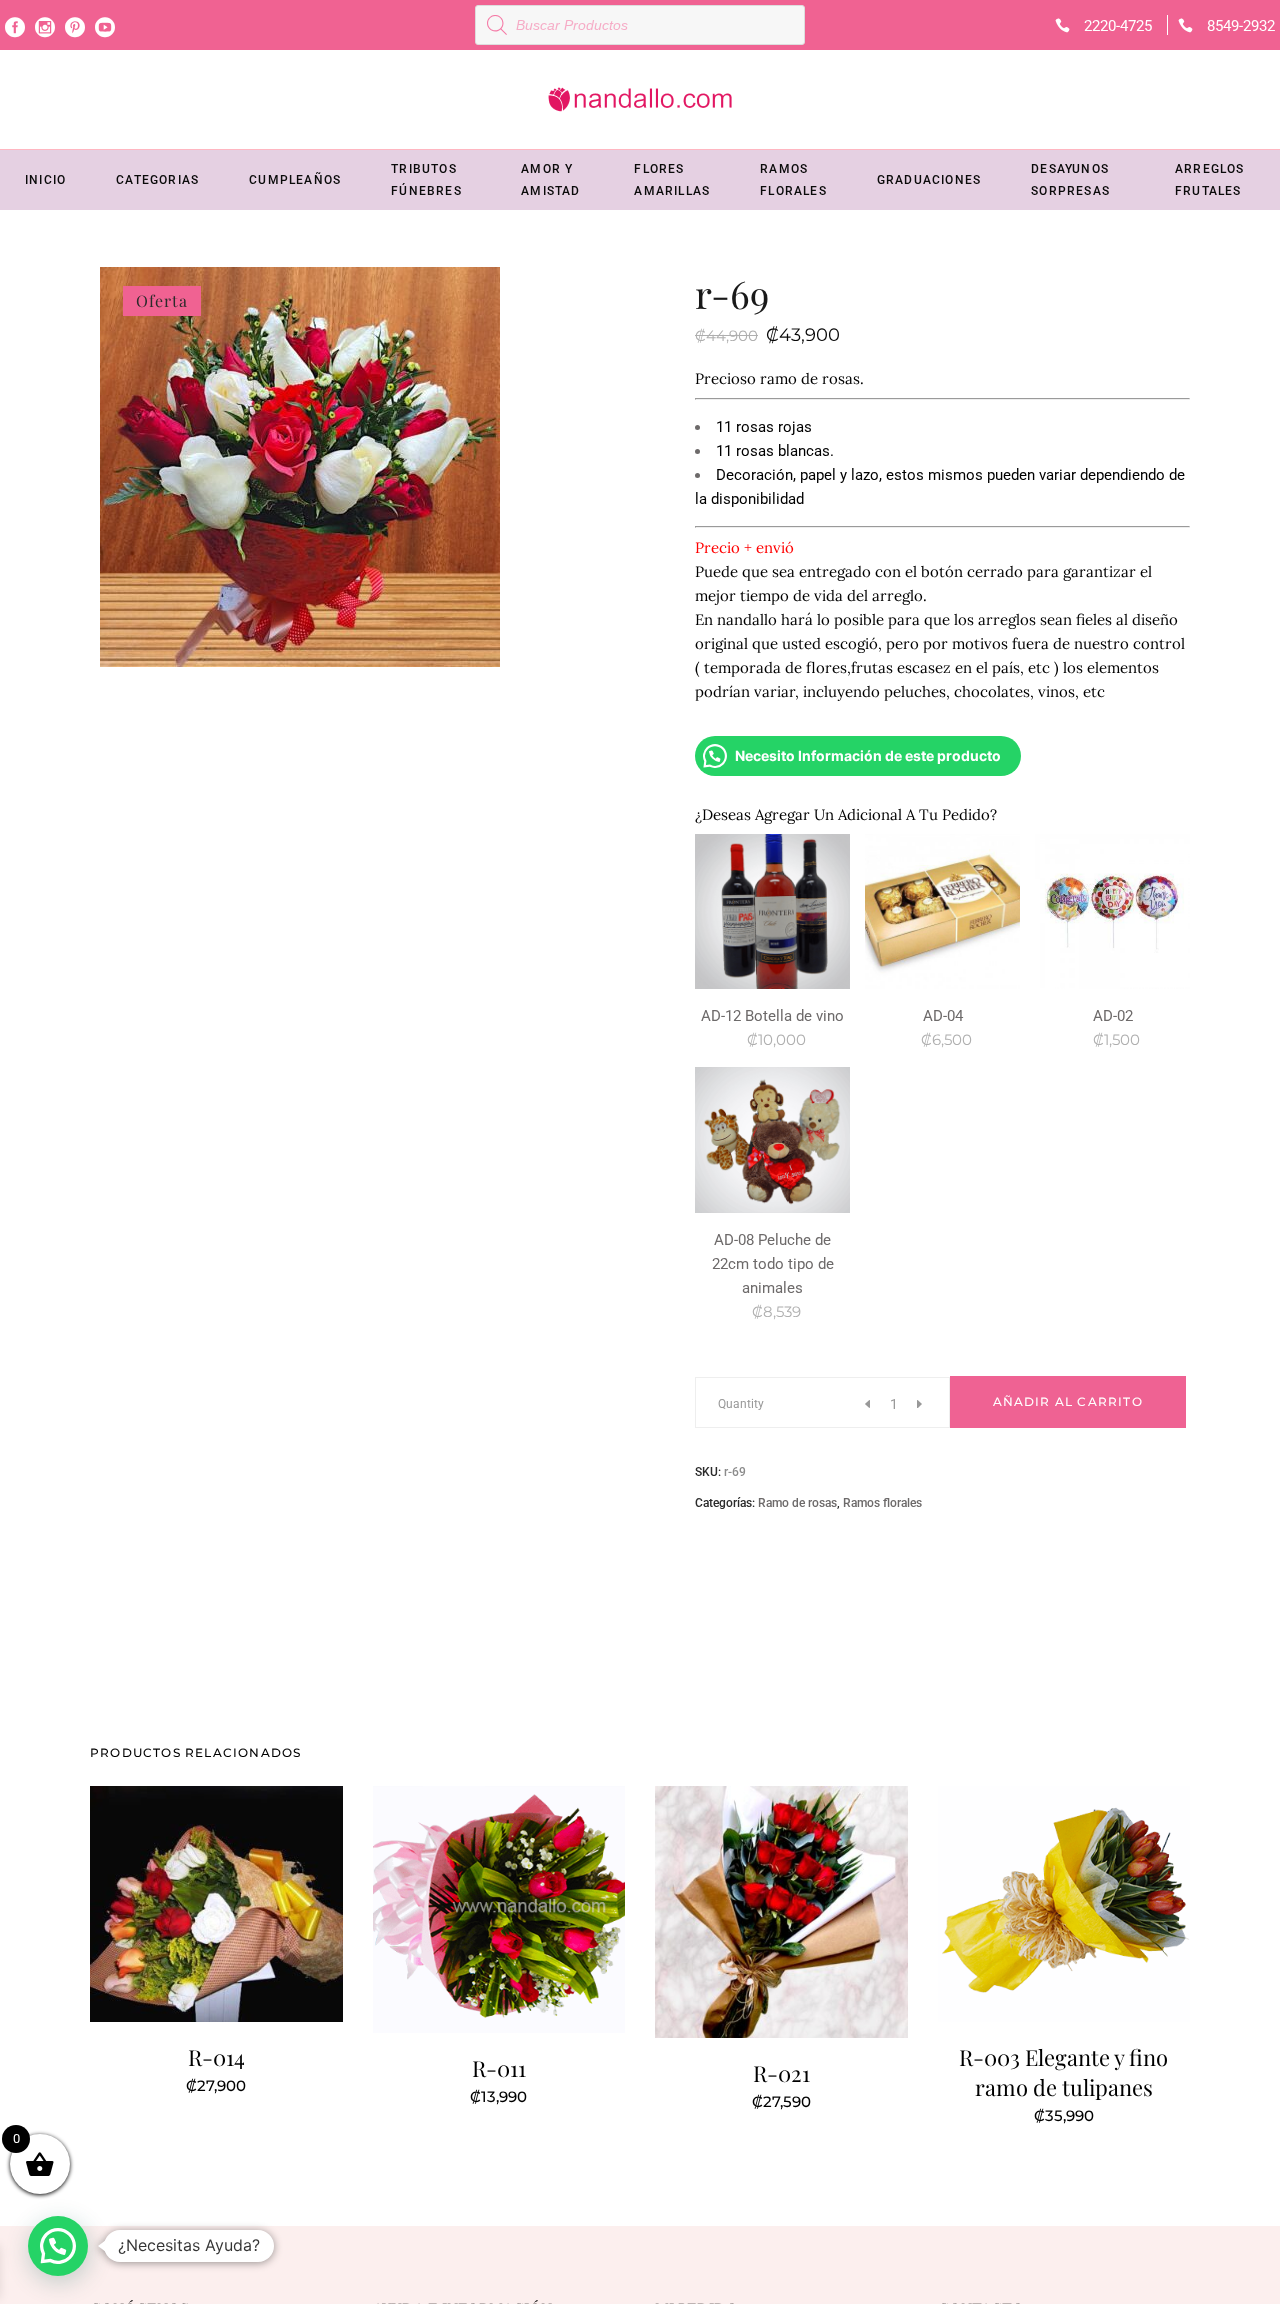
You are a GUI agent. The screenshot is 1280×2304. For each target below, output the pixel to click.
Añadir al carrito (1068, 1401)
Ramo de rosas (797, 1503)
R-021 (781, 2073)
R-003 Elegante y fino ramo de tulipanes (1063, 2072)
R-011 (499, 2068)
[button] (58, 2246)
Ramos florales (882, 1503)
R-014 (216, 2057)
